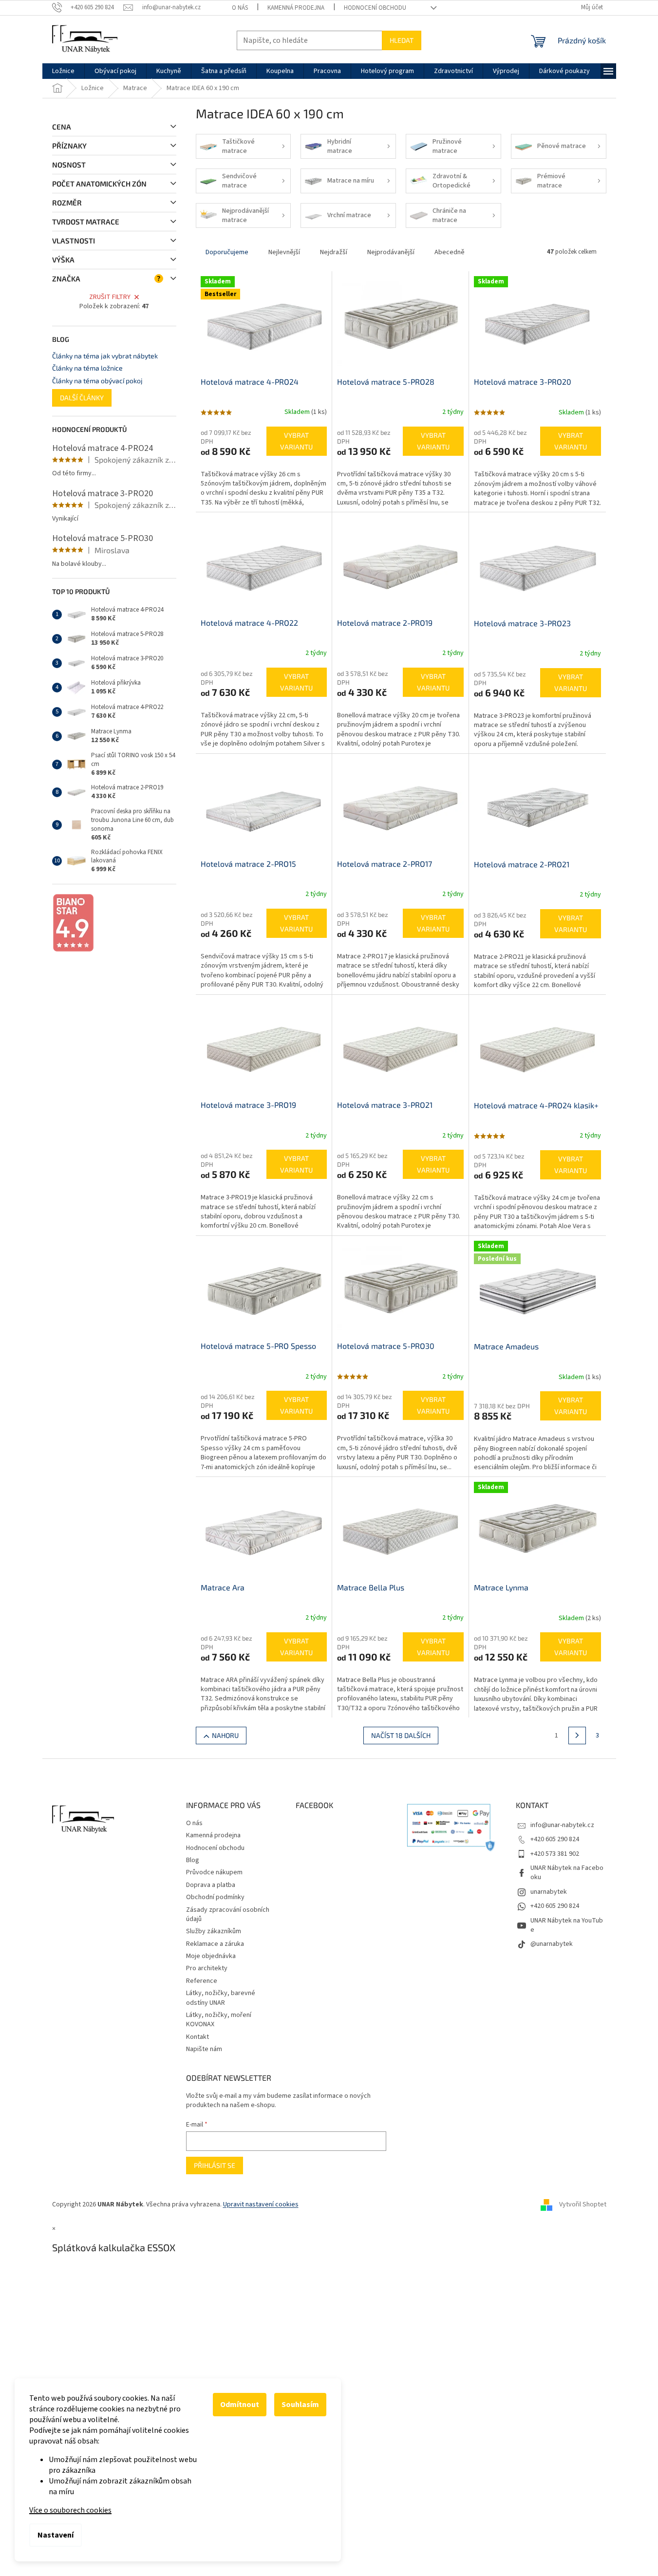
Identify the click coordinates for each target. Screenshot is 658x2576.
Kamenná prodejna (296, 8)
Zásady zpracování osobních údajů (228, 1914)
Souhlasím (300, 2405)
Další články (82, 398)
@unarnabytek (552, 1944)
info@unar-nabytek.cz (562, 1825)
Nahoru (225, 1735)
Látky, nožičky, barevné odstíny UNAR (221, 1998)
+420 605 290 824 (555, 1839)
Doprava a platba (211, 1885)
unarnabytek (549, 1892)
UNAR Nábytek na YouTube (567, 1925)
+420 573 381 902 (555, 1854)
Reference (202, 1981)
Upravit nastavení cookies (261, 2204)
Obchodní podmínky (215, 1897)
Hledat (402, 40)
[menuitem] (63, 71)
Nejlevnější (284, 252)
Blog (193, 1860)
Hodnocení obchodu (375, 8)
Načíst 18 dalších (401, 1735)
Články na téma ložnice (87, 368)
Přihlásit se (215, 2165)
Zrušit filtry (110, 297)
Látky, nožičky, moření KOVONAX (219, 2020)
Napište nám (204, 2049)
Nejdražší (334, 252)
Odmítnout (240, 2405)
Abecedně (450, 252)
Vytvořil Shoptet (583, 2204)
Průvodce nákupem (214, 1872)
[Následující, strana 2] (577, 1736)
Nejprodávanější (391, 252)
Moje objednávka (211, 1956)
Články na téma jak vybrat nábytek (105, 356)
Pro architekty (207, 1968)
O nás (240, 8)
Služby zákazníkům (214, 1931)
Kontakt (197, 2037)
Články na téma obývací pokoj (97, 381)
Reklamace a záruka (215, 1944)
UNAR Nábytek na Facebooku (567, 1873)
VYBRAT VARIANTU (296, 441)
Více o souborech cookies (70, 2510)
